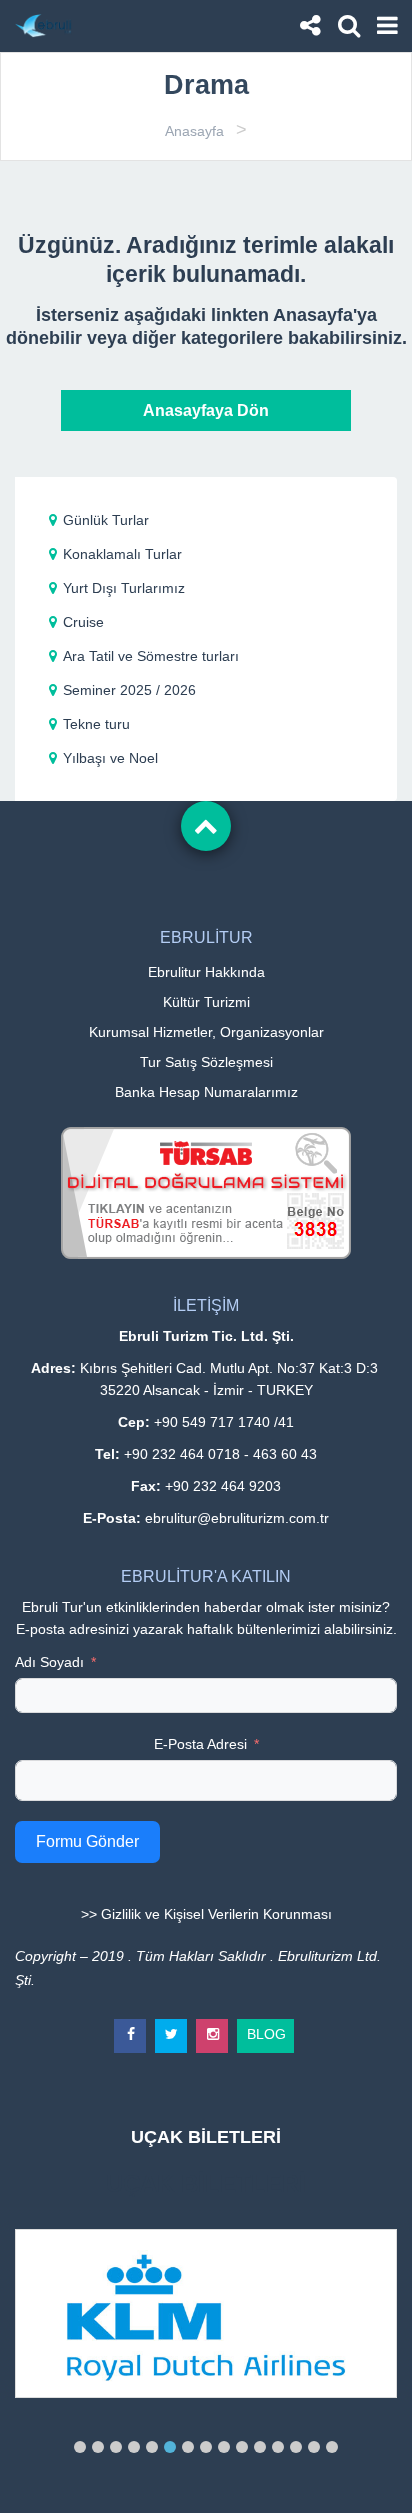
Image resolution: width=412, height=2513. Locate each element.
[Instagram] (213, 2027)
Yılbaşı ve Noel (110, 758)
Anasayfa (194, 131)
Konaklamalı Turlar (122, 554)
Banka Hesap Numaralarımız (206, 1092)
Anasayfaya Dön (206, 410)
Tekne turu (96, 724)
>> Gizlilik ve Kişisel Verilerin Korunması (206, 1914)
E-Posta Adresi (200, 1744)
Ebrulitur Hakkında (206, 972)
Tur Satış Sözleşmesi (206, 1062)
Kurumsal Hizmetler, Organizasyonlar (206, 1032)
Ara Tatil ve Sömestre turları (151, 656)
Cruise (83, 622)
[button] (80, 2447)
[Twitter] (172, 2027)
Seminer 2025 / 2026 (129, 690)
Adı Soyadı (49, 1662)
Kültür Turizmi (206, 1002)
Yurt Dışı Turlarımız (124, 588)
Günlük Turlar (106, 520)
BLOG (266, 2030)
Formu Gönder (87, 1841)
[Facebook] (131, 2027)
